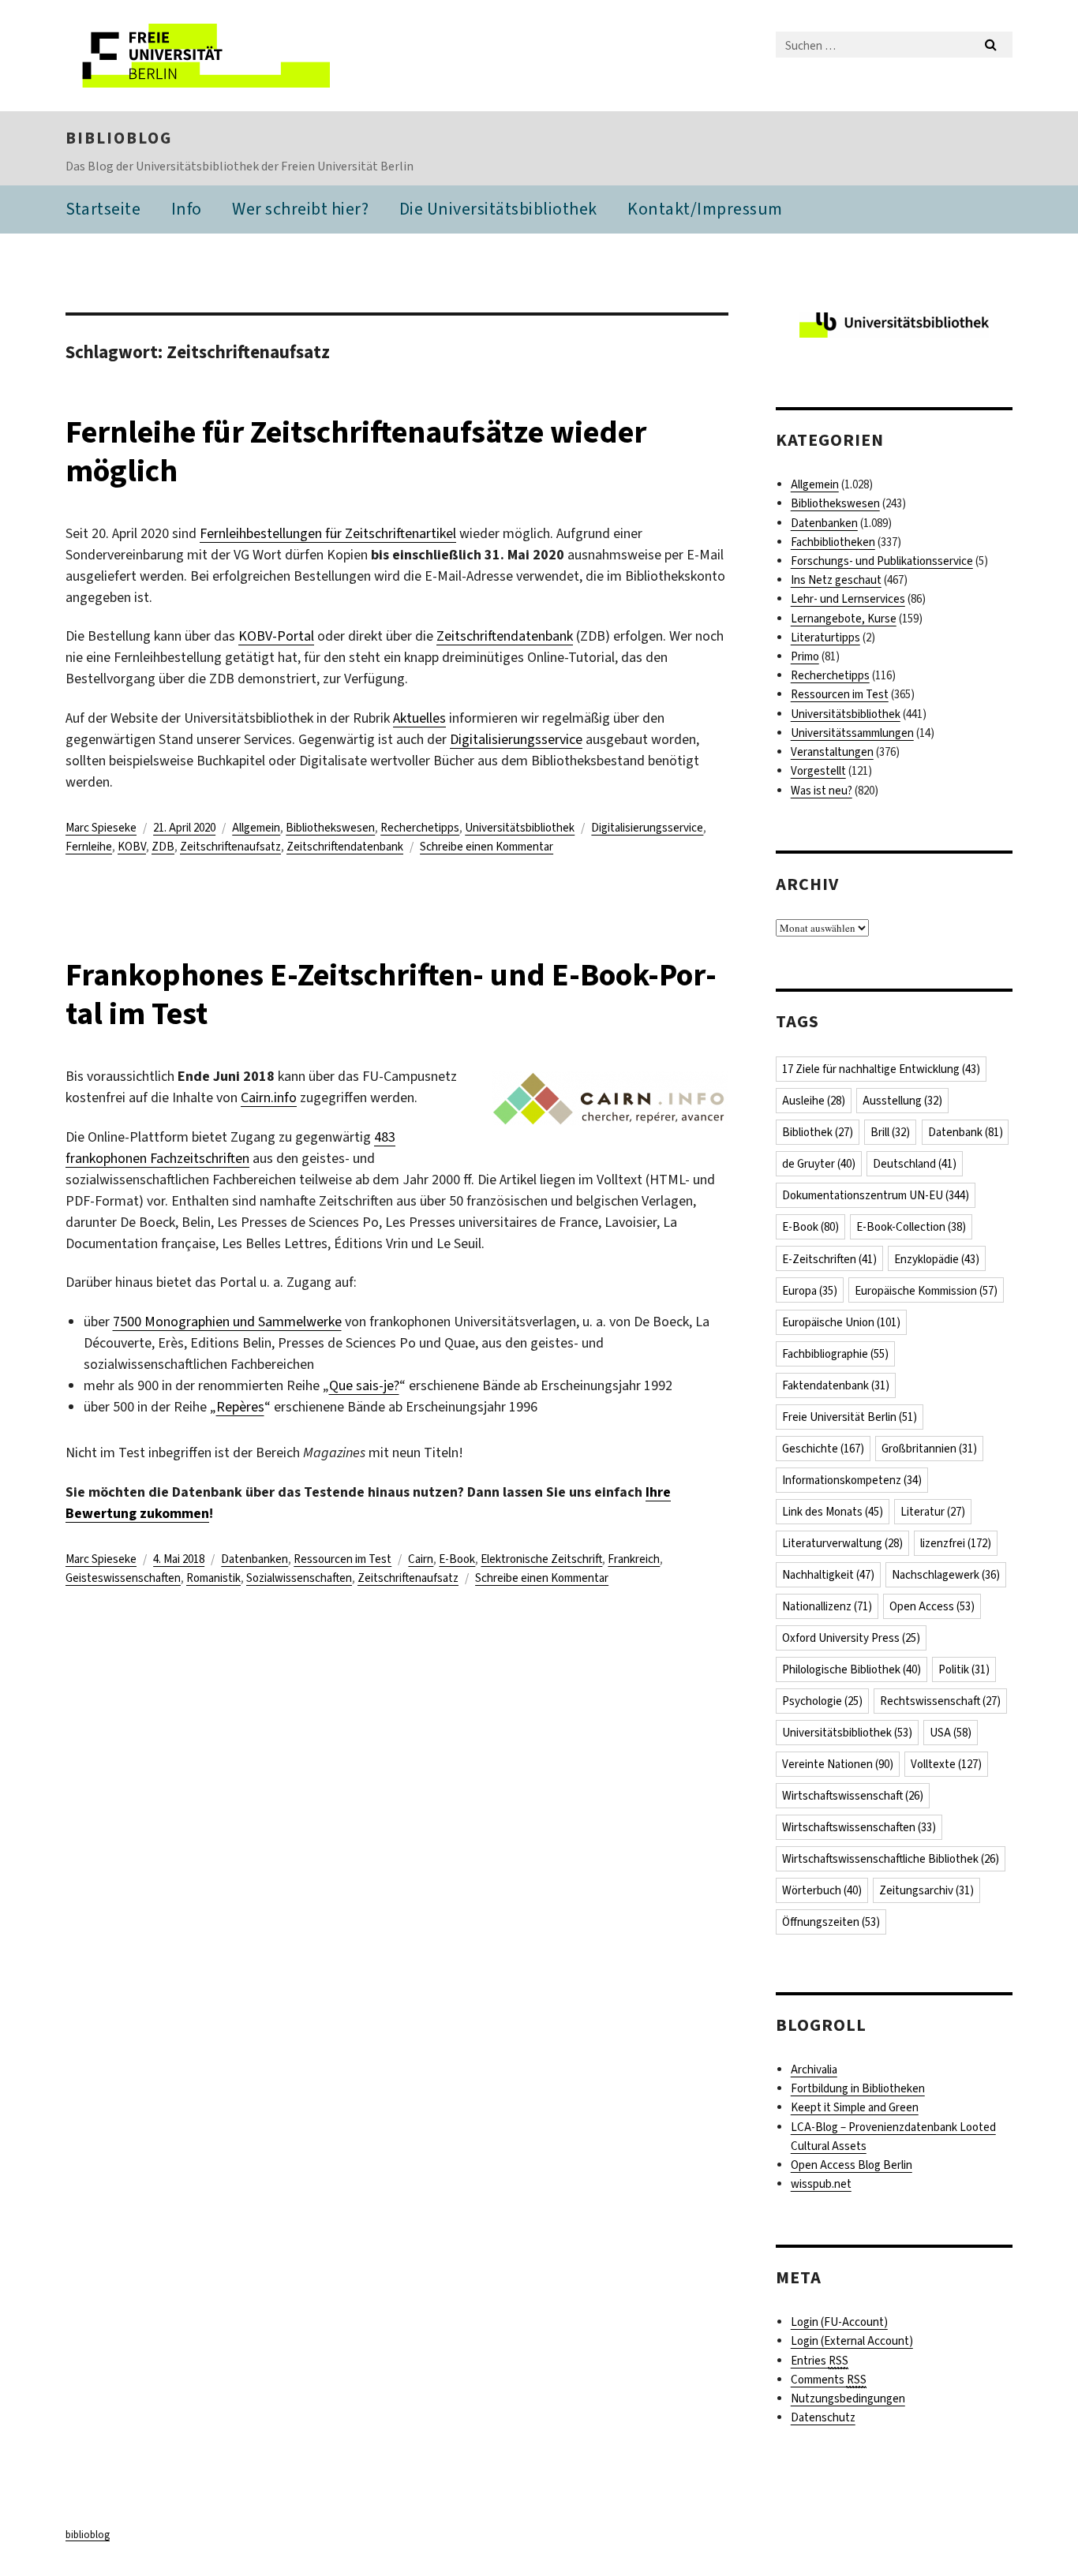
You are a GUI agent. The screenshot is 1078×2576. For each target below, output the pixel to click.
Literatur (933, 1512)
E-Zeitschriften (829, 1259)
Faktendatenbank (836, 1385)
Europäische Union (841, 1322)
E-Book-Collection (911, 1227)
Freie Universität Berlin (850, 1417)
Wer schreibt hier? (300, 209)
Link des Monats (833, 1512)
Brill (890, 1132)
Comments (829, 2380)
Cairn (421, 1559)
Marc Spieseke (101, 828)
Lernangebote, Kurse (844, 619)
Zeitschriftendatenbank (505, 636)
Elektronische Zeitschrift (541, 1559)
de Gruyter (819, 1164)
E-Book (457, 1559)
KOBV (132, 847)
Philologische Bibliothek (852, 1669)
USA (951, 1733)
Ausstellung (902, 1101)
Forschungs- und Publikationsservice (882, 561)
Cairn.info (269, 1097)
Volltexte (946, 1764)
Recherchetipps (420, 828)
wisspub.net (821, 2184)
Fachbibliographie (835, 1354)
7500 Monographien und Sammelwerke (227, 1322)
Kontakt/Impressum (705, 209)
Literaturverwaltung (842, 1543)
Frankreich (634, 1559)
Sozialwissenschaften (299, 1578)
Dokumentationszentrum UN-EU (876, 1195)
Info (187, 209)
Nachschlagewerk (946, 1575)
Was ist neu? (822, 791)
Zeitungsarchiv (926, 1890)
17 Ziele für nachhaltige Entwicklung (881, 1069)
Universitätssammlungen (852, 733)
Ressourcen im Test (342, 1559)
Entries (820, 2361)
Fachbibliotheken (833, 542)
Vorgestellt (818, 771)
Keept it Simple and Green (855, 2107)
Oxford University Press (851, 1638)
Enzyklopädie (937, 1259)
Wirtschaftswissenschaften (859, 1827)
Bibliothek (818, 1132)
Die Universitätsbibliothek (498, 209)
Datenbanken (255, 1559)
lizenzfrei (956, 1543)
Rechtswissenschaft (940, 1701)
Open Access (932, 1606)
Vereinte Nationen (838, 1764)
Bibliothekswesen (330, 828)
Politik (964, 1669)
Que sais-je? (364, 1385)
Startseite (103, 209)
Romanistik (213, 1578)
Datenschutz (823, 2417)
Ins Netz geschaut (836, 580)
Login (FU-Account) (839, 2322)
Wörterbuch (822, 1890)
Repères (240, 1407)
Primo (805, 656)
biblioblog (119, 138)
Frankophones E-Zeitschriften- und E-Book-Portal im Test (391, 994)
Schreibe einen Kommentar (487, 847)
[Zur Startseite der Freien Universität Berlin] (198, 56)
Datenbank (966, 1132)
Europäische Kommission (926, 1291)
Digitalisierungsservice (516, 739)
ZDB (163, 847)
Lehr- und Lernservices (848, 599)
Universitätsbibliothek (520, 828)
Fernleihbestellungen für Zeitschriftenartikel (328, 533)
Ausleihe (814, 1101)
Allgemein (256, 828)
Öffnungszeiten (831, 1922)
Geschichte (823, 1449)
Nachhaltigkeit (828, 1575)
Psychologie (822, 1701)
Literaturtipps (825, 637)
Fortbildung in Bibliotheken (858, 2088)
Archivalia (814, 2069)
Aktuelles (419, 718)
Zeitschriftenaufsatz (230, 847)
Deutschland (915, 1164)
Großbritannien (929, 1449)
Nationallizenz (827, 1606)
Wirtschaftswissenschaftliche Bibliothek (891, 1859)
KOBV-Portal (276, 636)
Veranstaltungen (832, 752)
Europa (810, 1291)
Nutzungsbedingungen (848, 2398)
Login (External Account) (852, 2341)
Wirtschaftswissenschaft (853, 1796)
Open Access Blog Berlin (852, 2165)
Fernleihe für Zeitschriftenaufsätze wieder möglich (356, 451)
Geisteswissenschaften (123, 1578)
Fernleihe (89, 847)
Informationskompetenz (852, 1480)
